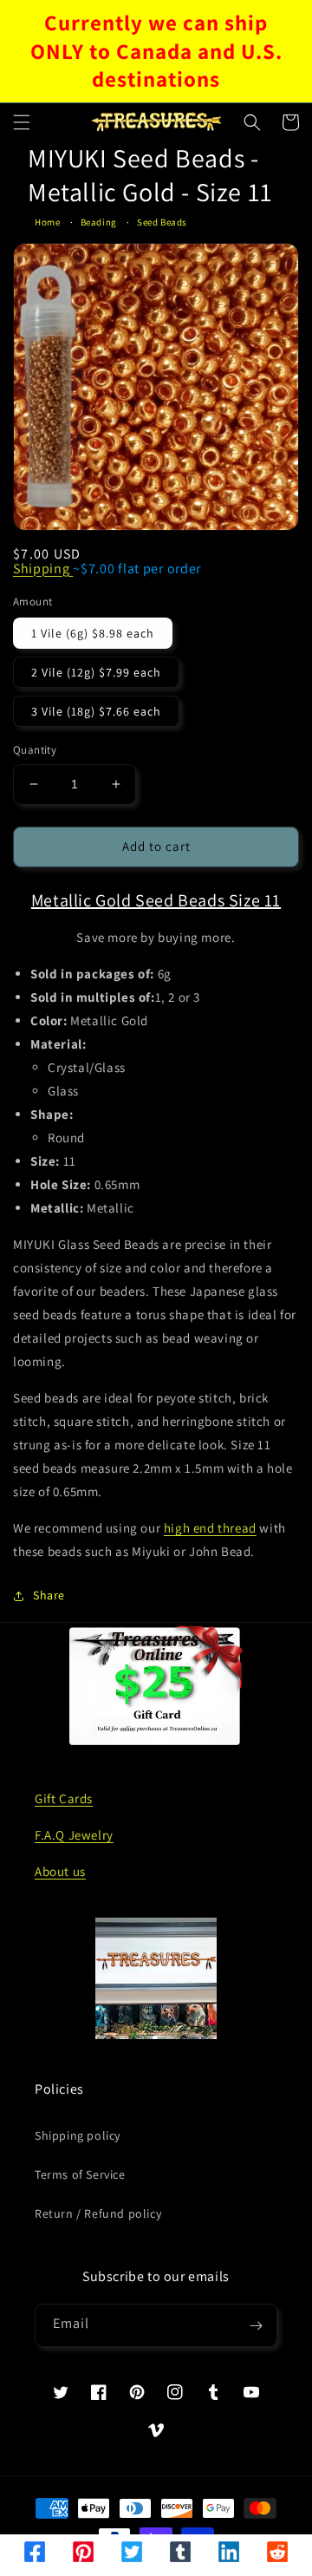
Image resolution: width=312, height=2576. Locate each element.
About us (60, 1871)
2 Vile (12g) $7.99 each (96, 672)
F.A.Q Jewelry (74, 1835)
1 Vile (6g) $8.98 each (93, 633)
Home (47, 222)
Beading (99, 222)
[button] (22, 122)
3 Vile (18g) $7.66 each (96, 711)
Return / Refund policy (98, 2213)
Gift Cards (64, 1798)
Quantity (35, 750)
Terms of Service (80, 2174)
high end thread (210, 1528)
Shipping (43, 569)
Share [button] (49, 1595)
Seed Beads (162, 222)
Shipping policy (78, 2135)
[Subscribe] (256, 2325)
